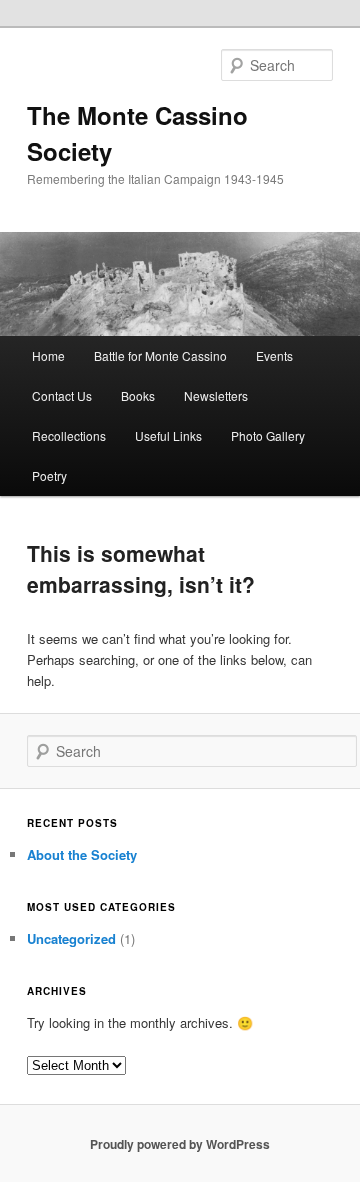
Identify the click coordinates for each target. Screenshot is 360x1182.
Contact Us (62, 395)
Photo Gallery (268, 435)
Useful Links (168, 435)
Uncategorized (71, 938)
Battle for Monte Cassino (160, 355)
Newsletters (216, 395)
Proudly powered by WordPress (180, 1144)
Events (274, 355)
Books (138, 395)
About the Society (82, 854)
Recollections (69, 435)
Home (48, 355)
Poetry (49, 475)
